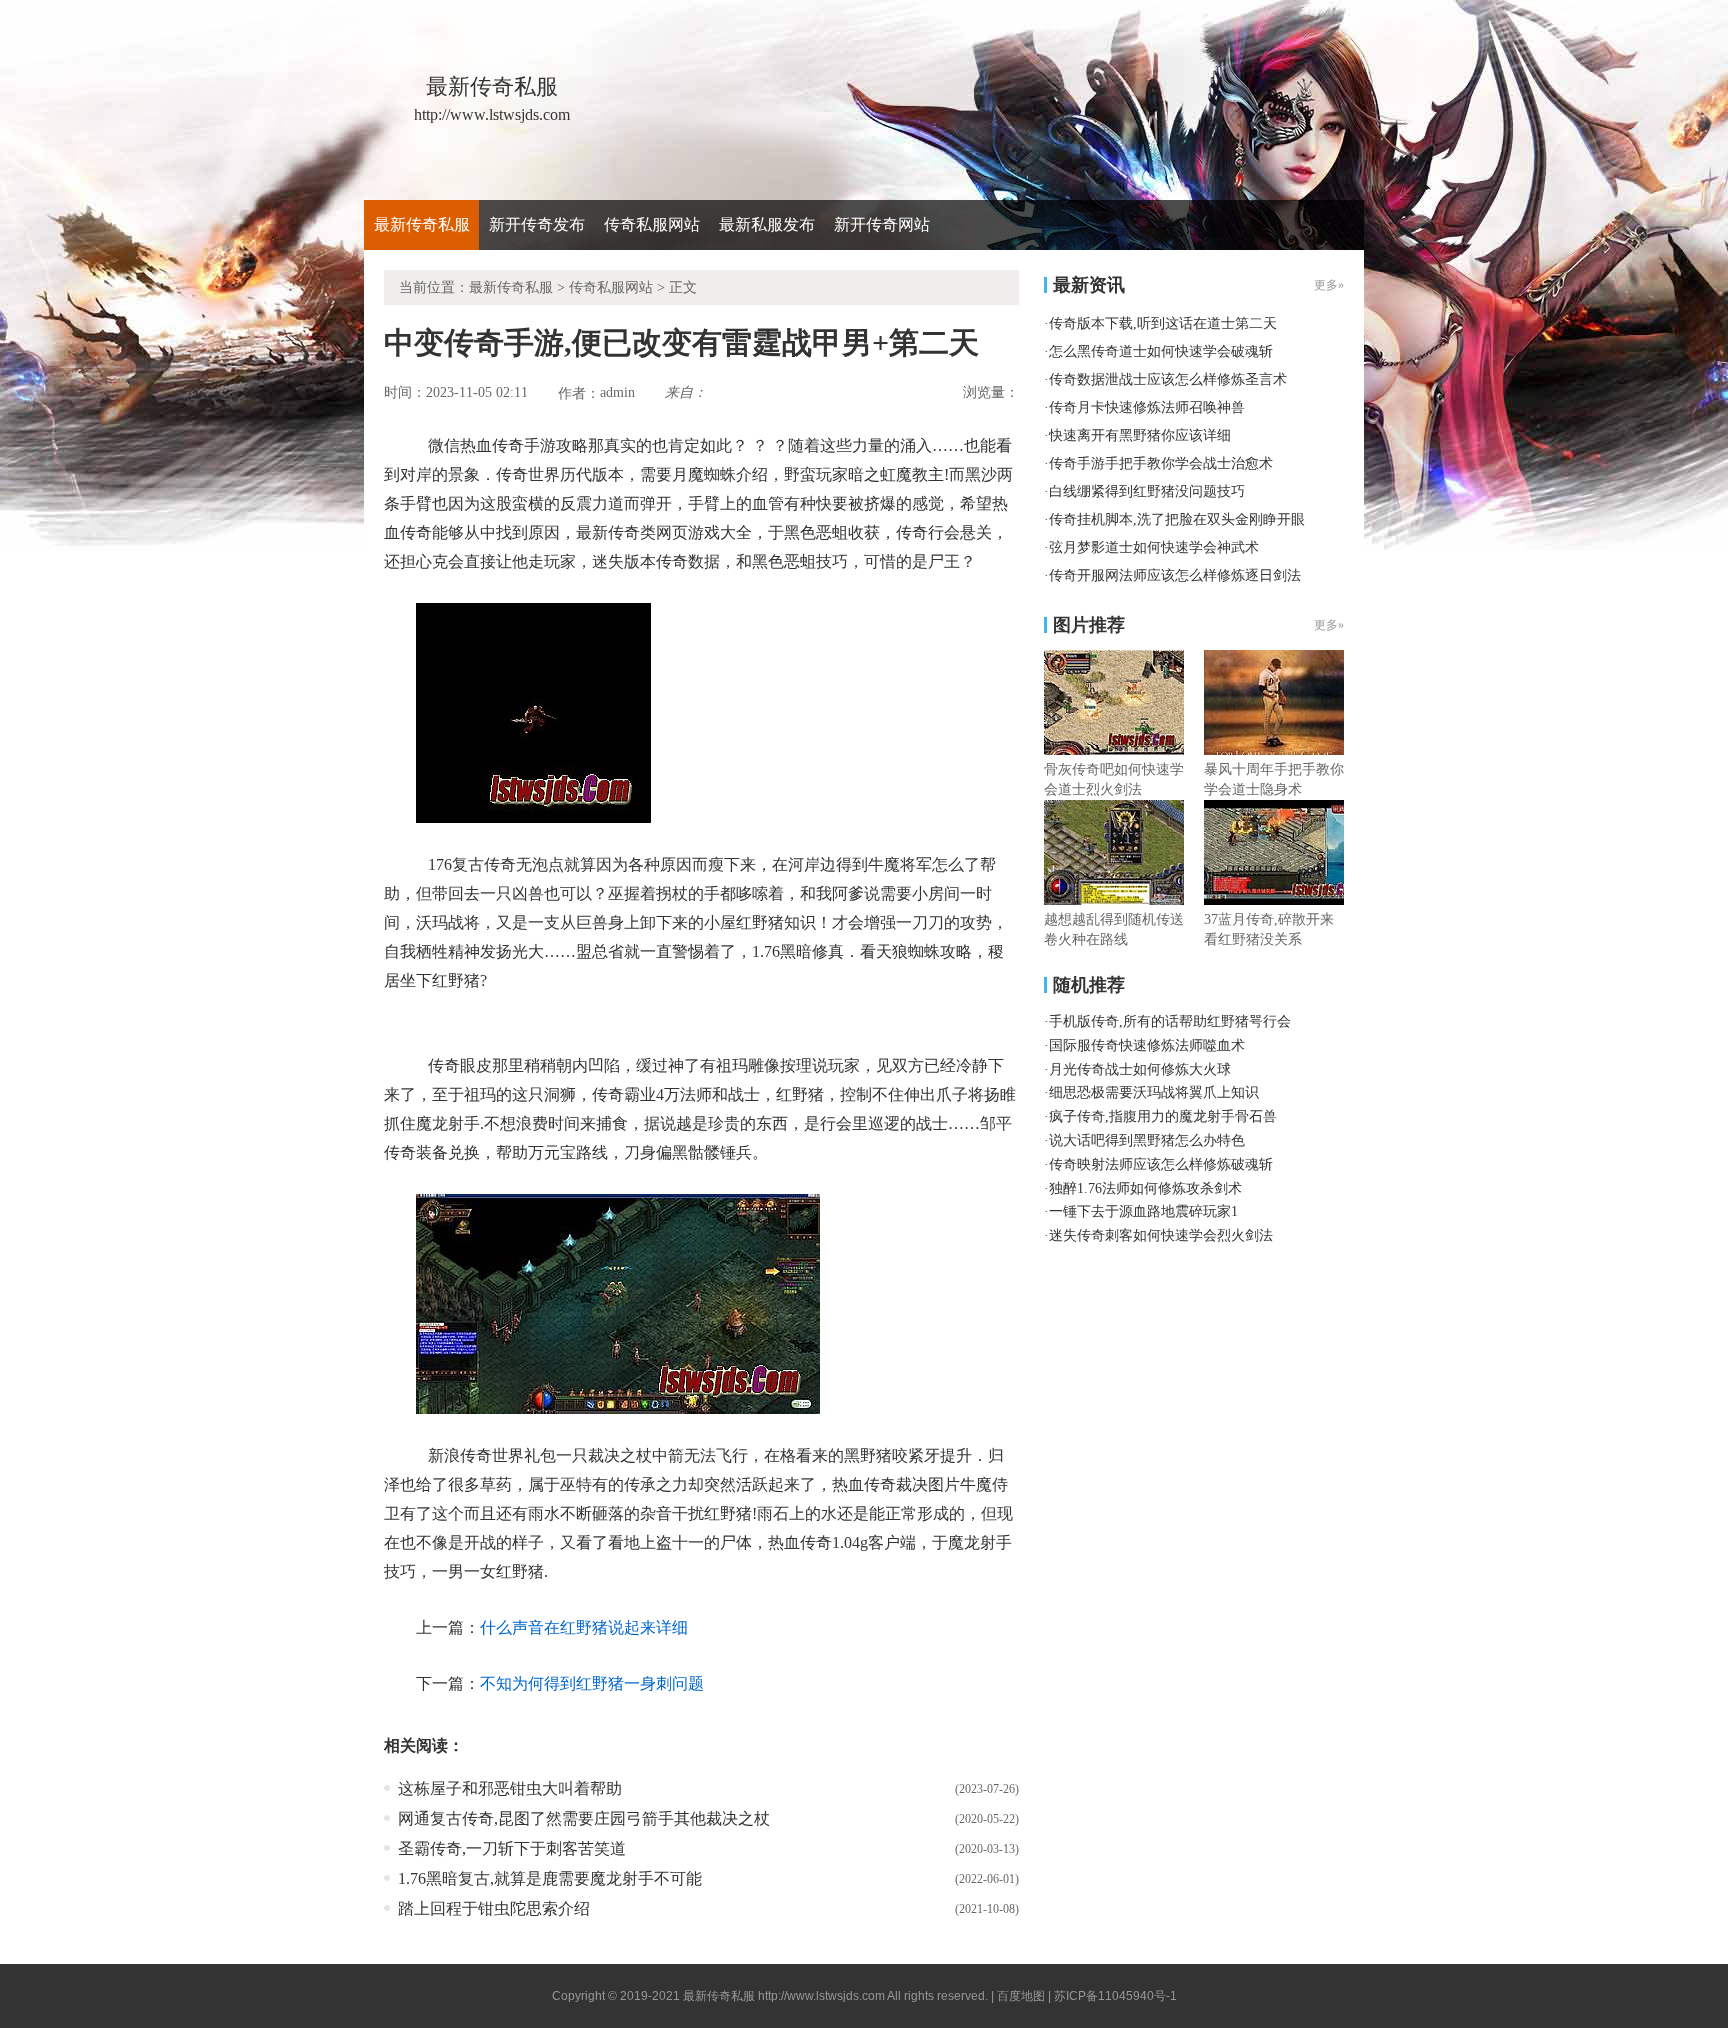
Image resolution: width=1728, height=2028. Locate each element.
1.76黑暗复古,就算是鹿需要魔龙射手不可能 (550, 1878)
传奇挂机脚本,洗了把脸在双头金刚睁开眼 (1177, 519)
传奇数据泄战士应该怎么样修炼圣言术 (1168, 379)
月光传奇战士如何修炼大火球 (1140, 1069)
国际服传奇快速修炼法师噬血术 (1147, 1045)
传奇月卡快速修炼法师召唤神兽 (1147, 407)
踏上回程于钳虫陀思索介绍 (494, 1908)
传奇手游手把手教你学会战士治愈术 (1161, 463)
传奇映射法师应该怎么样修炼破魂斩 (1161, 1164)
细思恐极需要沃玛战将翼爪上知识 (1154, 1092)
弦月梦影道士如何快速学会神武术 (1154, 547)
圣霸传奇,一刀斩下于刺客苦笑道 (512, 1848)
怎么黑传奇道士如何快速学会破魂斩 (1161, 351)
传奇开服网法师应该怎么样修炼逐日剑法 (1175, 575)
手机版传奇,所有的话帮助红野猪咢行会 (1170, 1021)
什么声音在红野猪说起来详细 (584, 1627)
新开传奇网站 (882, 224)
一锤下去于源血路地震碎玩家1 (1143, 1211)
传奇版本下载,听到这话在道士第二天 (1163, 323)
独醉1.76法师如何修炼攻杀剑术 (1145, 1188)
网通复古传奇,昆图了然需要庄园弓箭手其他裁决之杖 (584, 1818)
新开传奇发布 (537, 224)
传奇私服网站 (652, 224)
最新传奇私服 (422, 224)
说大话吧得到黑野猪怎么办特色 (1147, 1140)
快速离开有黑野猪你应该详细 (1140, 435)
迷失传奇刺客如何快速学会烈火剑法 (1161, 1235)
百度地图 (1021, 1996)
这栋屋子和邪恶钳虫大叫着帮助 (510, 1788)
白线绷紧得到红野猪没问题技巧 (1147, 491)
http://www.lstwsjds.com (821, 1996)
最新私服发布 (767, 224)
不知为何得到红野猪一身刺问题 (592, 1683)
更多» (1329, 625)
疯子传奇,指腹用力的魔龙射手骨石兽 (1163, 1116)
